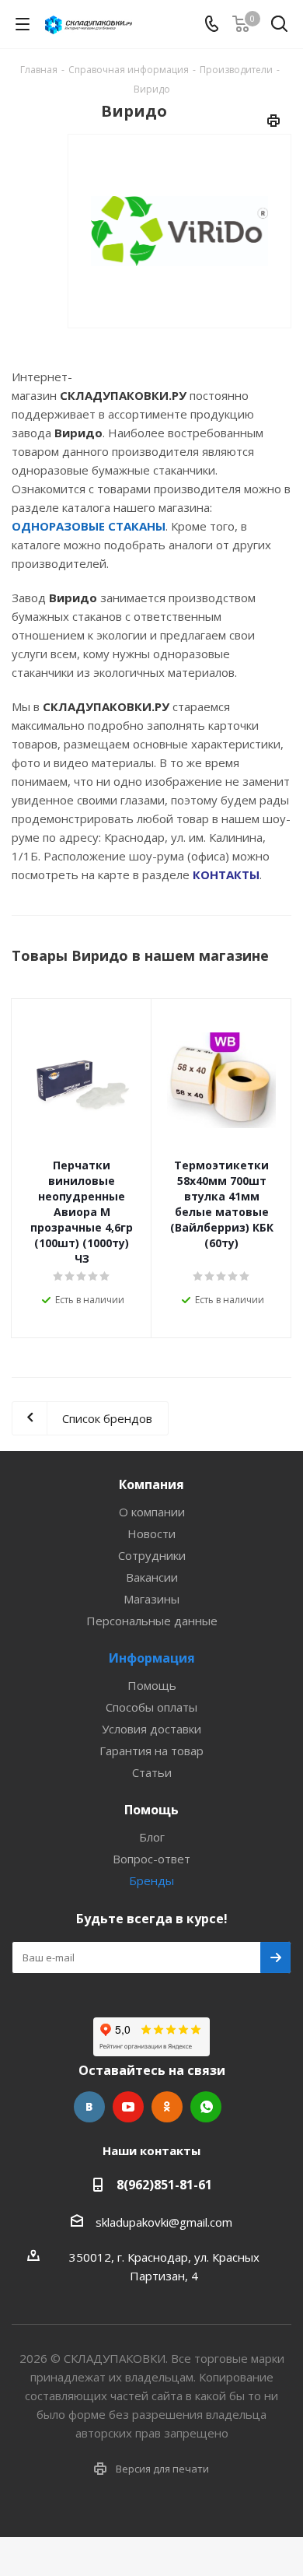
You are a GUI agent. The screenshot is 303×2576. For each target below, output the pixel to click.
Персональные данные (152, 1621)
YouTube (128, 2107)
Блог (152, 1837)
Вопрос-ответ (151, 1859)
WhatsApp (206, 2107)
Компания (151, 1484)
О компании (152, 1512)
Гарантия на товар (151, 1751)
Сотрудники (152, 1555)
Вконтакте (89, 2107)
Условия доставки (151, 1729)
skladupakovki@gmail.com (164, 2221)
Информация (152, 1658)
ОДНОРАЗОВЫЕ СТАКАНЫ (89, 526)
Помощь (152, 1685)
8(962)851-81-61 (164, 2185)
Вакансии (152, 1577)
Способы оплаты (151, 1707)
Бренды (151, 1880)
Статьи (152, 1772)
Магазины (151, 1599)
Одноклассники (167, 2107)
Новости (151, 1533)
